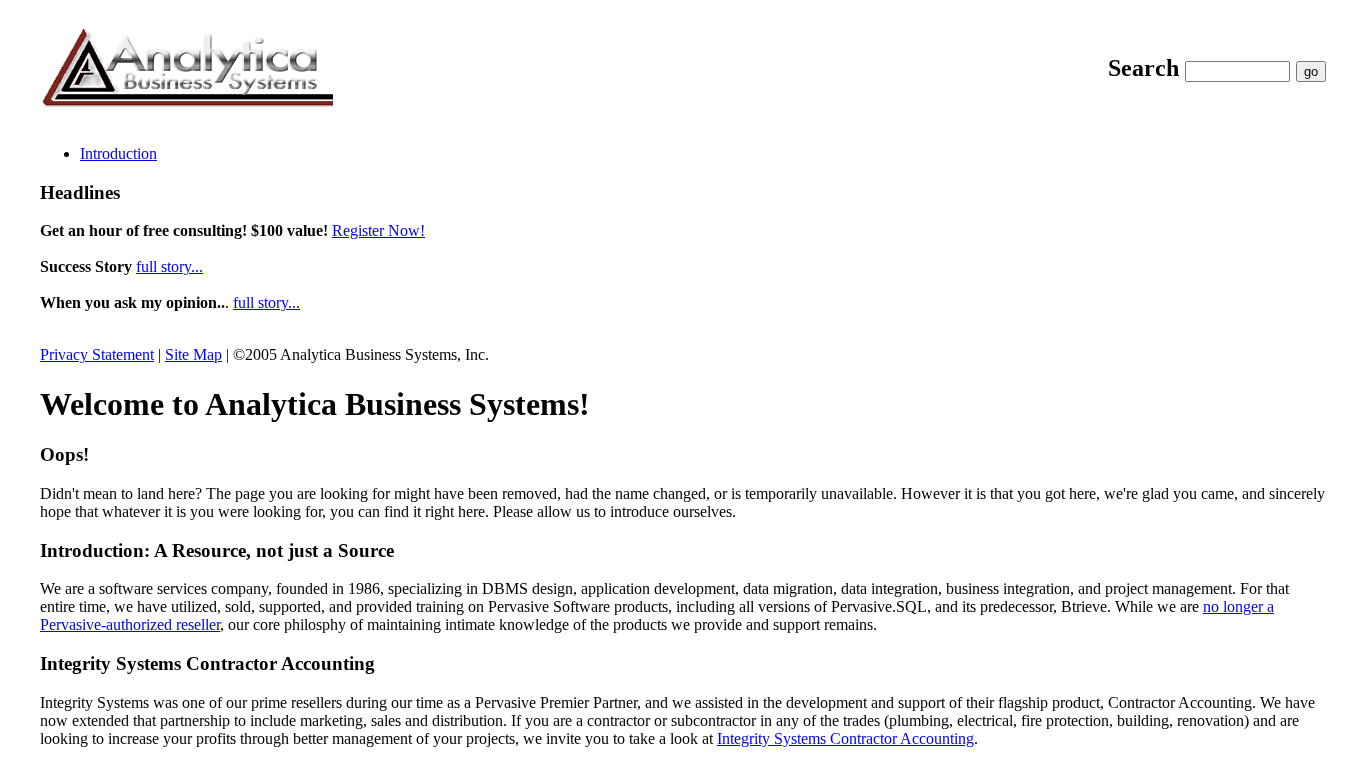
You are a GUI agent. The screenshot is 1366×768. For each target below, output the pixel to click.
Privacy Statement (97, 354)
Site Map (193, 354)
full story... (169, 266)
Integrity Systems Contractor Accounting (845, 738)
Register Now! (378, 230)
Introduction (118, 153)
